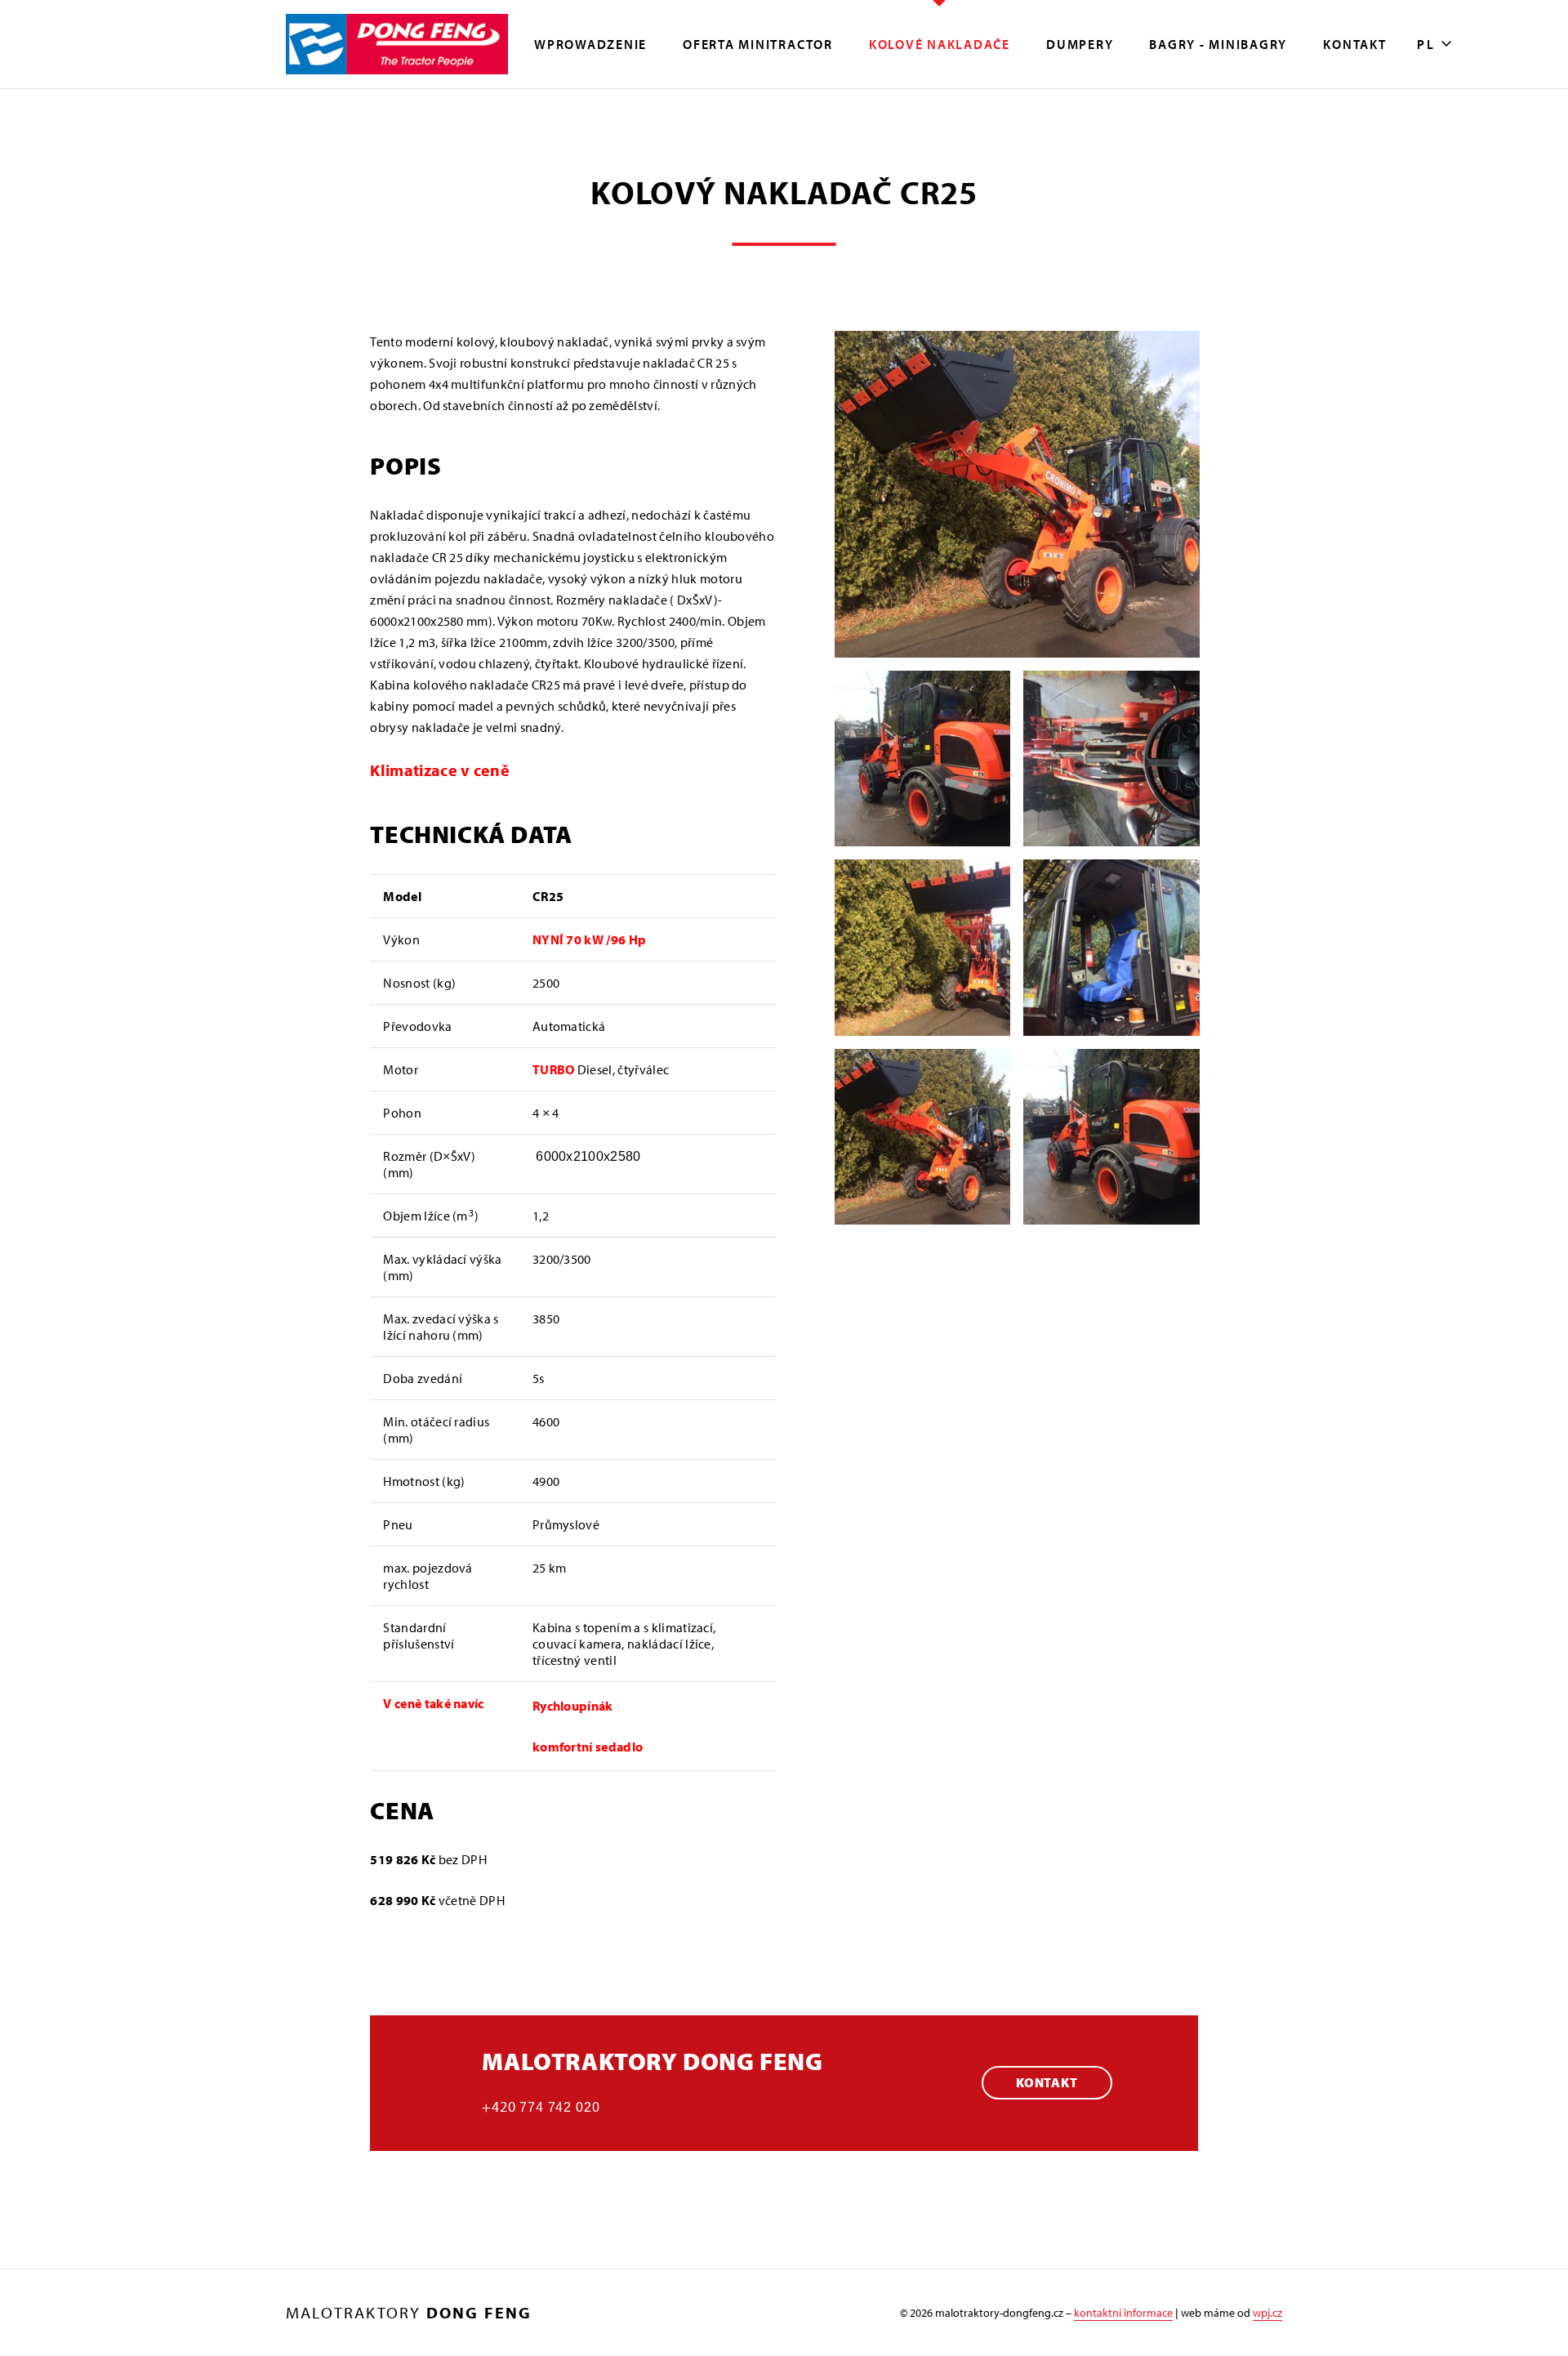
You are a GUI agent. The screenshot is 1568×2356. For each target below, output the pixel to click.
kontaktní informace (1123, 2313)
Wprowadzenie (590, 44)
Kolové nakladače (940, 44)
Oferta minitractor (758, 44)
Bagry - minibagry (1218, 44)
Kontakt (1354, 44)
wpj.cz (1267, 2313)
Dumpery (1080, 44)
